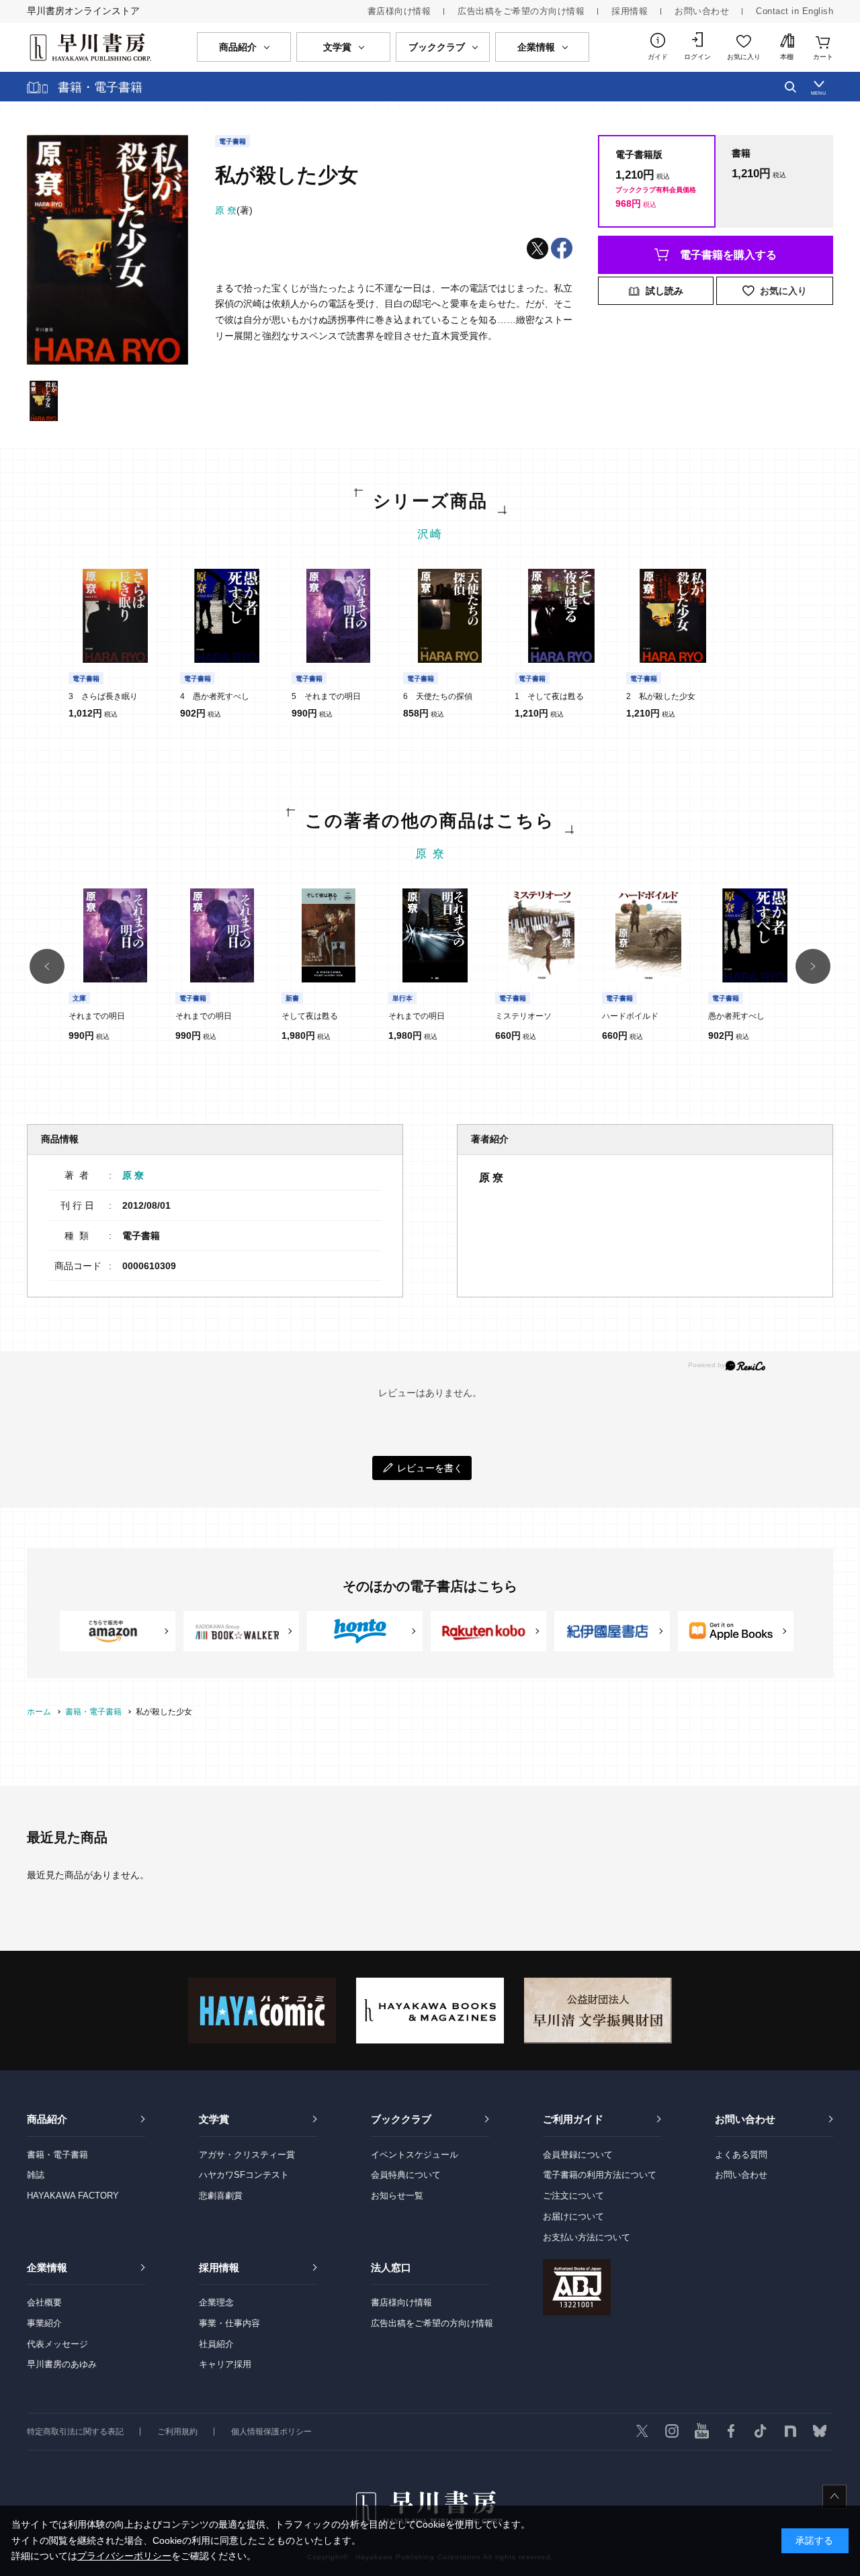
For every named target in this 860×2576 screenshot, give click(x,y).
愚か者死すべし (736, 1016)
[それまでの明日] (339, 616)
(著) (234, 210)
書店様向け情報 (399, 11)
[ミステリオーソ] (542, 935)
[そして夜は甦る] (562, 616)
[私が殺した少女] (673, 616)
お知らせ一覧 (397, 2196)
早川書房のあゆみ (62, 2364)
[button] (47, 966)
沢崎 (430, 534)
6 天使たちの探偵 (438, 696)
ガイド (658, 57)
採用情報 (630, 11)
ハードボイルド (630, 1016)
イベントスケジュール (415, 2155)
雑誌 (36, 2175)
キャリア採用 (225, 2364)
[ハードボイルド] (648, 935)
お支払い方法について (587, 2237)
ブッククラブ (401, 2119)
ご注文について (573, 2196)
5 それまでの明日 (326, 696)
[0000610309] (44, 401)
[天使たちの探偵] (450, 616)
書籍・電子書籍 (57, 2155)
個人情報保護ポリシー (271, 2432)
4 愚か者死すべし (215, 696)
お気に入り (744, 57)
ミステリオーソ (523, 1016)
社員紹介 (216, 2344)
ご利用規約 (177, 2432)
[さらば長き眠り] (116, 616)
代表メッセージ (57, 2344)
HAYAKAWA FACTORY (73, 2196)
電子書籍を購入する (728, 255)
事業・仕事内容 (229, 2323)
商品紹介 (47, 2119)
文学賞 (214, 2119)
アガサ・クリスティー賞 (247, 2155)
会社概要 (44, 2302)
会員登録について (578, 2155)
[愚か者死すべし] (227, 616)
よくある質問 (741, 2155)
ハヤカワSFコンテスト (244, 2175)
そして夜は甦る (310, 1016)
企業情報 (47, 2267)
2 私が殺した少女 (661, 696)
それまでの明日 (97, 1016)
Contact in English (794, 11)
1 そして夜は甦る (549, 696)
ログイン (697, 57)
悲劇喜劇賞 (221, 2196)
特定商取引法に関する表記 (75, 2432)
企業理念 (216, 2302)
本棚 (787, 57)
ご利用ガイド (573, 2119)
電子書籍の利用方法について (600, 2175)
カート (823, 57)
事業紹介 (44, 2323)
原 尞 (430, 854)
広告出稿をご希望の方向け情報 (521, 11)
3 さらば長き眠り (103, 696)
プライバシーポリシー (124, 2556)
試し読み (664, 291)
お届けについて (573, 2216)
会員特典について (406, 2175)
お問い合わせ (702, 11)
